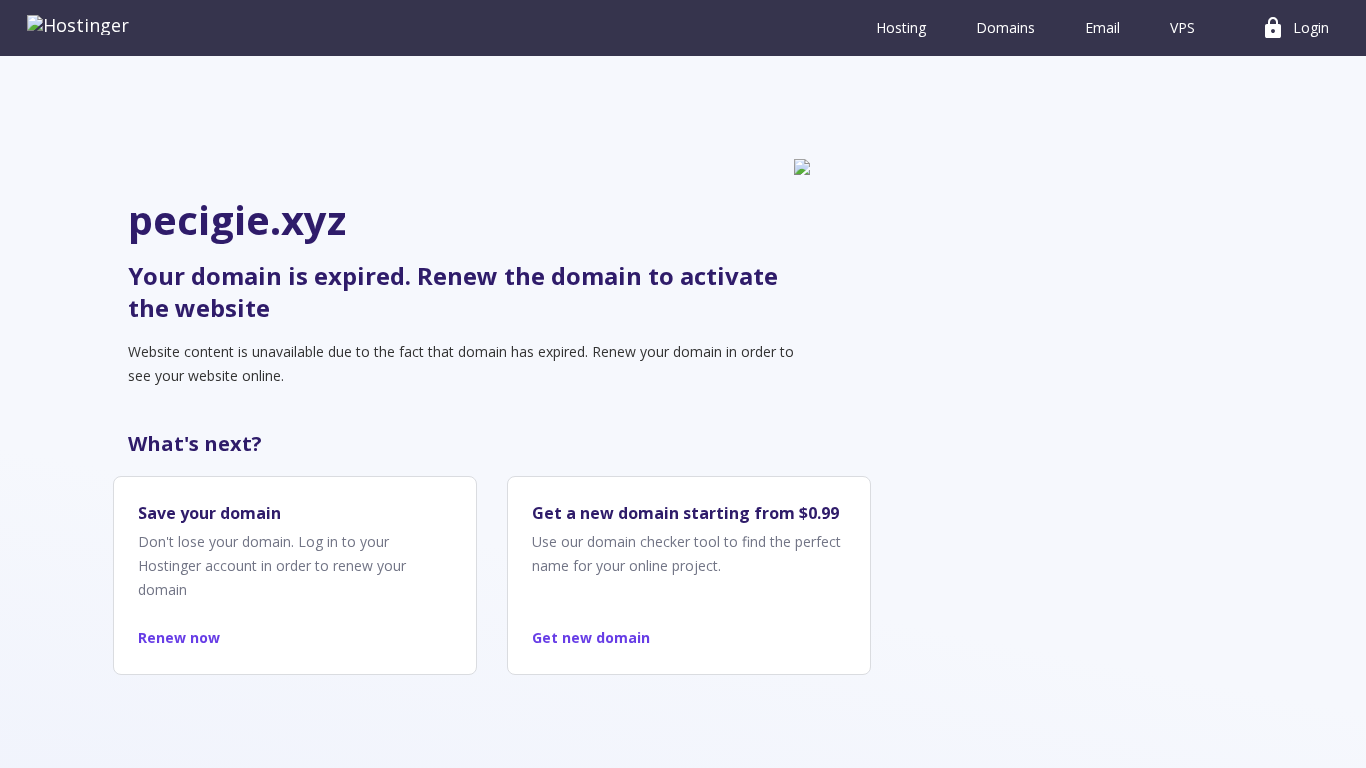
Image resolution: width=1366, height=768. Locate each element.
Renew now (179, 637)
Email (1102, 27)
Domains (1005, 27)
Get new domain (591, 637)
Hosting (901, 27)
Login (1295, 28)
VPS (1182, 27)
